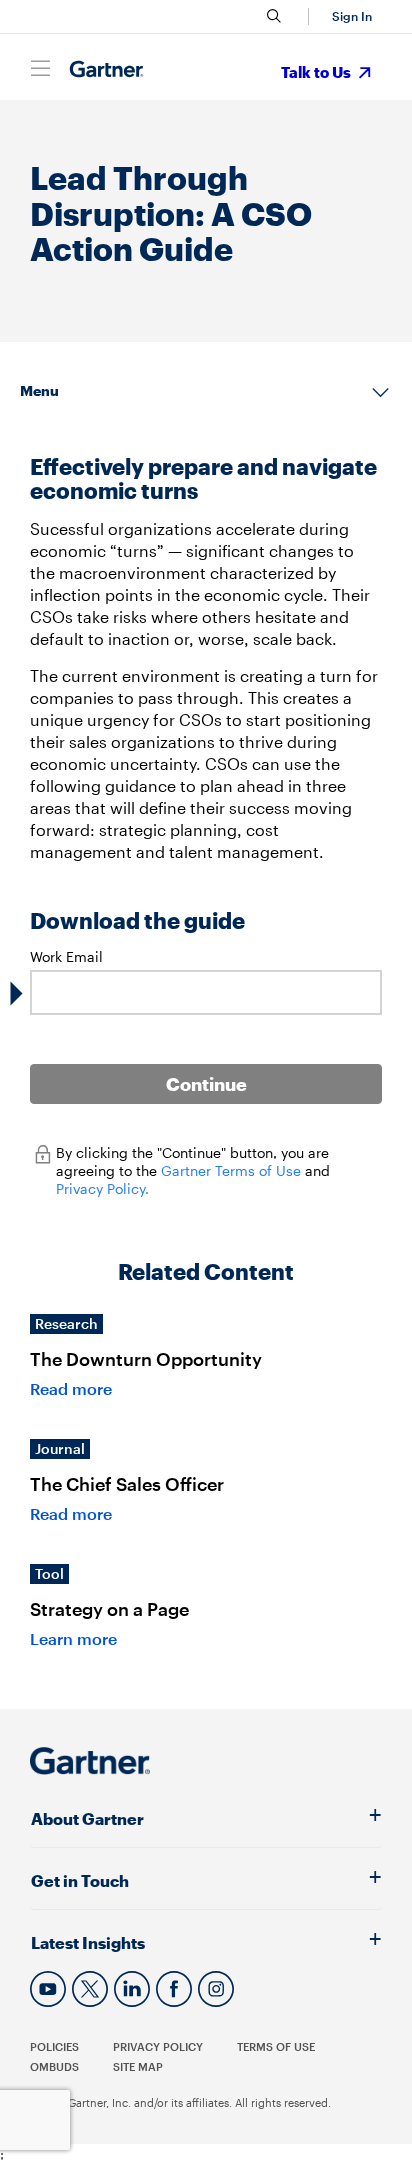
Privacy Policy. (102, 1188)
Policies (54, 2046)
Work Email (66, 956)
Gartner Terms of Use (233, 1170)
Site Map (138, 2066)
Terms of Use (276, 2046)
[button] (349, 16)
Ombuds (54, 2066)
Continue (206, 1084)
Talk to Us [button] (317, 72)
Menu (39, 390)
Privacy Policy (158, 2046)
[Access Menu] (40, 68)
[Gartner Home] (106, 69)
